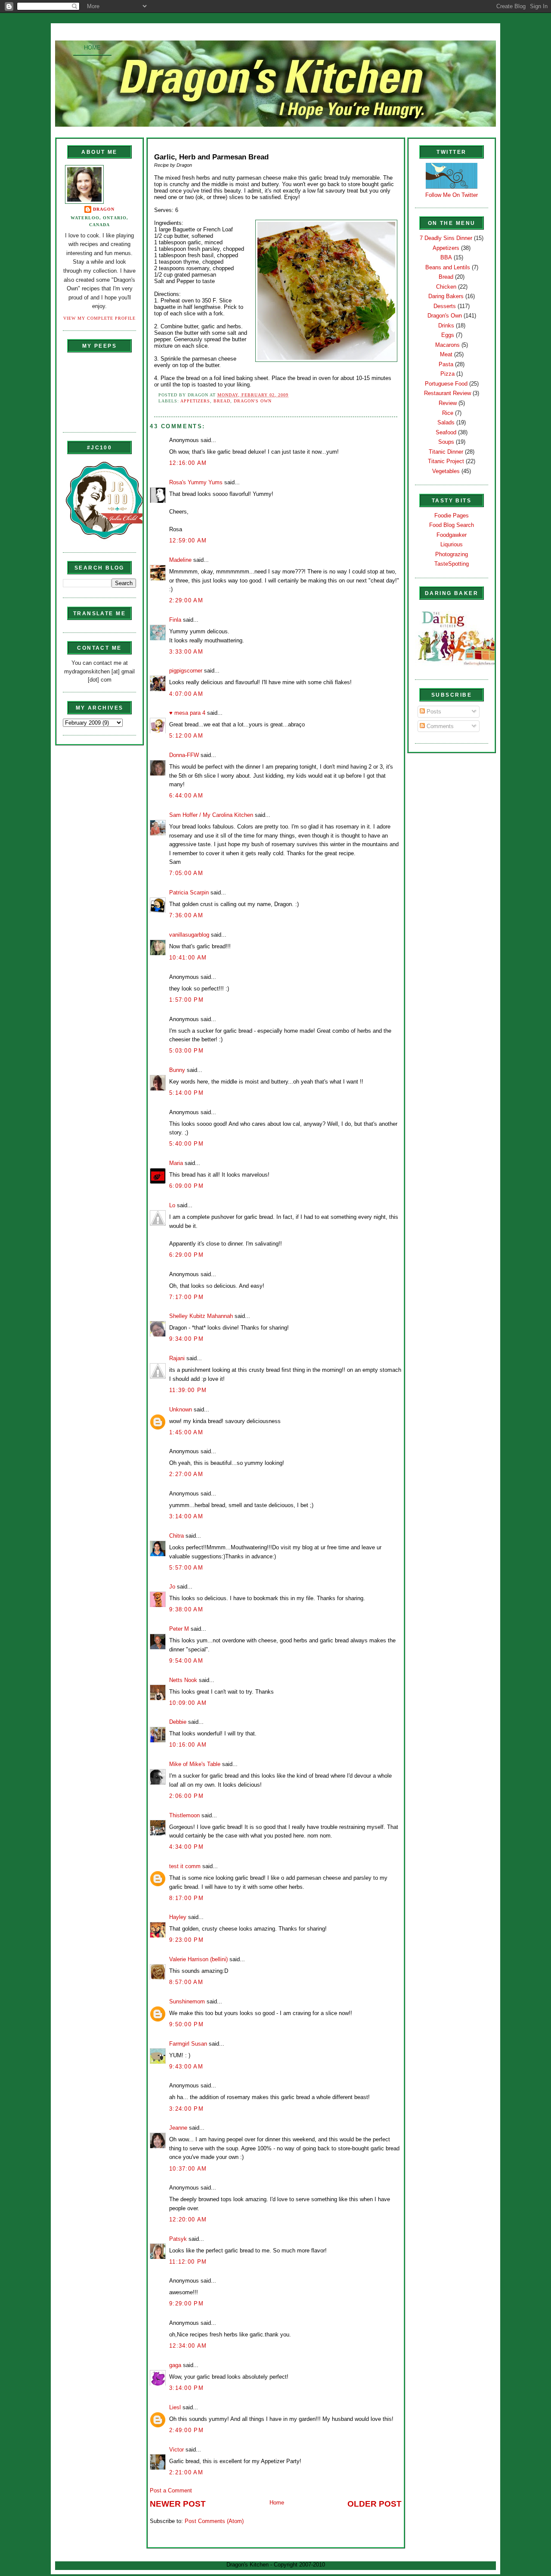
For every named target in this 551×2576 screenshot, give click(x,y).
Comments (439, 726)
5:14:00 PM (186, 1093)
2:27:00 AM (186, 1474)
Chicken (446, 287)
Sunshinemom (187, 2001)
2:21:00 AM (186, 2472)
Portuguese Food (446, 384)
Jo (172, 1587)
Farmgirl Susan (188, 2044)
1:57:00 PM (186, 1000)
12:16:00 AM (188, 463)
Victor (176, 2450)
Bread (222, 401)
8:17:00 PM (186, 1898)
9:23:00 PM (186, 1940)
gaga (175, 2365)
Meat (446, 354)
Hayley (178, 1917)
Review (448, 403)
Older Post (375, 2504)
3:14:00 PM (186, 2388)
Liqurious (452, 544)
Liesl (175, 2407)
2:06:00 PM (186, 1796)
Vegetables (446, 471)
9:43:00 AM (186, 2067)
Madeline (180, 560)
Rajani (177, 1358)
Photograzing (452, 554)
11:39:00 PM (188, 1390)
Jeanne (178, 2128)
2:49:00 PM (186, 2430)
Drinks (446, 326)
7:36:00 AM (186, 915)
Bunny (177, 1070)
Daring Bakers (446, 296)
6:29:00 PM (186, 1255)
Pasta (446, 364)
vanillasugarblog (189, 935)
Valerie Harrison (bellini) (198, 1959)
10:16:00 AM (188, 1745)
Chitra (176, 1536)
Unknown (181, 1409)
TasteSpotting (452, 564)
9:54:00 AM (186, 1661)
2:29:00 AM (186, 600)
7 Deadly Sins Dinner (446, 238)
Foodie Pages (452, 516)
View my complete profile (99, 318)
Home (92, 48)
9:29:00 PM (186, 2303)
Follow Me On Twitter (452, 195)
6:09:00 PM (186, 1186)
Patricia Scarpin (189, 892)
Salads (446, 422)
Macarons (447, 345)
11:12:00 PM (188, 2262)
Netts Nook (183, 1680)
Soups (446, 442)
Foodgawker (452, 535)
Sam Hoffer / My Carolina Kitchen (211, 815)
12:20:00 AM (188, 2219)
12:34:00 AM (188, 2346)
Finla (175, 620)
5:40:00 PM (186, 1144)
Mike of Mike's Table (195, 1764)
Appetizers (195, 401)
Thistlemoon (184, 1815)
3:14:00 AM (186, 1516)
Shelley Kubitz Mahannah (201, 1316)
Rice (448, 413)
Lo (172, 1205)
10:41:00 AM (188, 958)
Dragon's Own (253, 401)
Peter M (179, 1629)
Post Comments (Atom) (214, 2521)
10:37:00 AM (188, 2169)
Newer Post (178, 2504)
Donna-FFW (184, 755)
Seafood (446, 432)
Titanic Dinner (446, 452)
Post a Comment (171, 2490)
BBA (446, 257)
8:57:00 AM (186, 1982)
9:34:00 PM (186, 1339)
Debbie (178, 1722)
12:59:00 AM (188, 540)
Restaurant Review (447, 393)
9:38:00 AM (186, 1609)
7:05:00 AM (186, 873)
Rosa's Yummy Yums (196, 482)
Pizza (447, 374)
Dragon (104, 209)
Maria (176, 1163)
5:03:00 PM (186, 1051)
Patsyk (178, 2239)
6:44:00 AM (186, 796)
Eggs (448, 335)
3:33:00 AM (186, 652)
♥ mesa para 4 (187, 713)
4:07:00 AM (186, 694)
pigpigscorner (186, 671)
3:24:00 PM (186, 2109)
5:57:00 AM (186, 1568)
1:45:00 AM (186, 1432)
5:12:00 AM (186, 736)
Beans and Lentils (448, 267)
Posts (433, 712)
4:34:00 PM (186, 1847)
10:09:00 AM (188, 1703)
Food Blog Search (452, 525)
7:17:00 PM (186, 1297)
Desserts (445, 306)
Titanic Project (446, 461)
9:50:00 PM (186, 2024)
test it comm (185, 1866)
